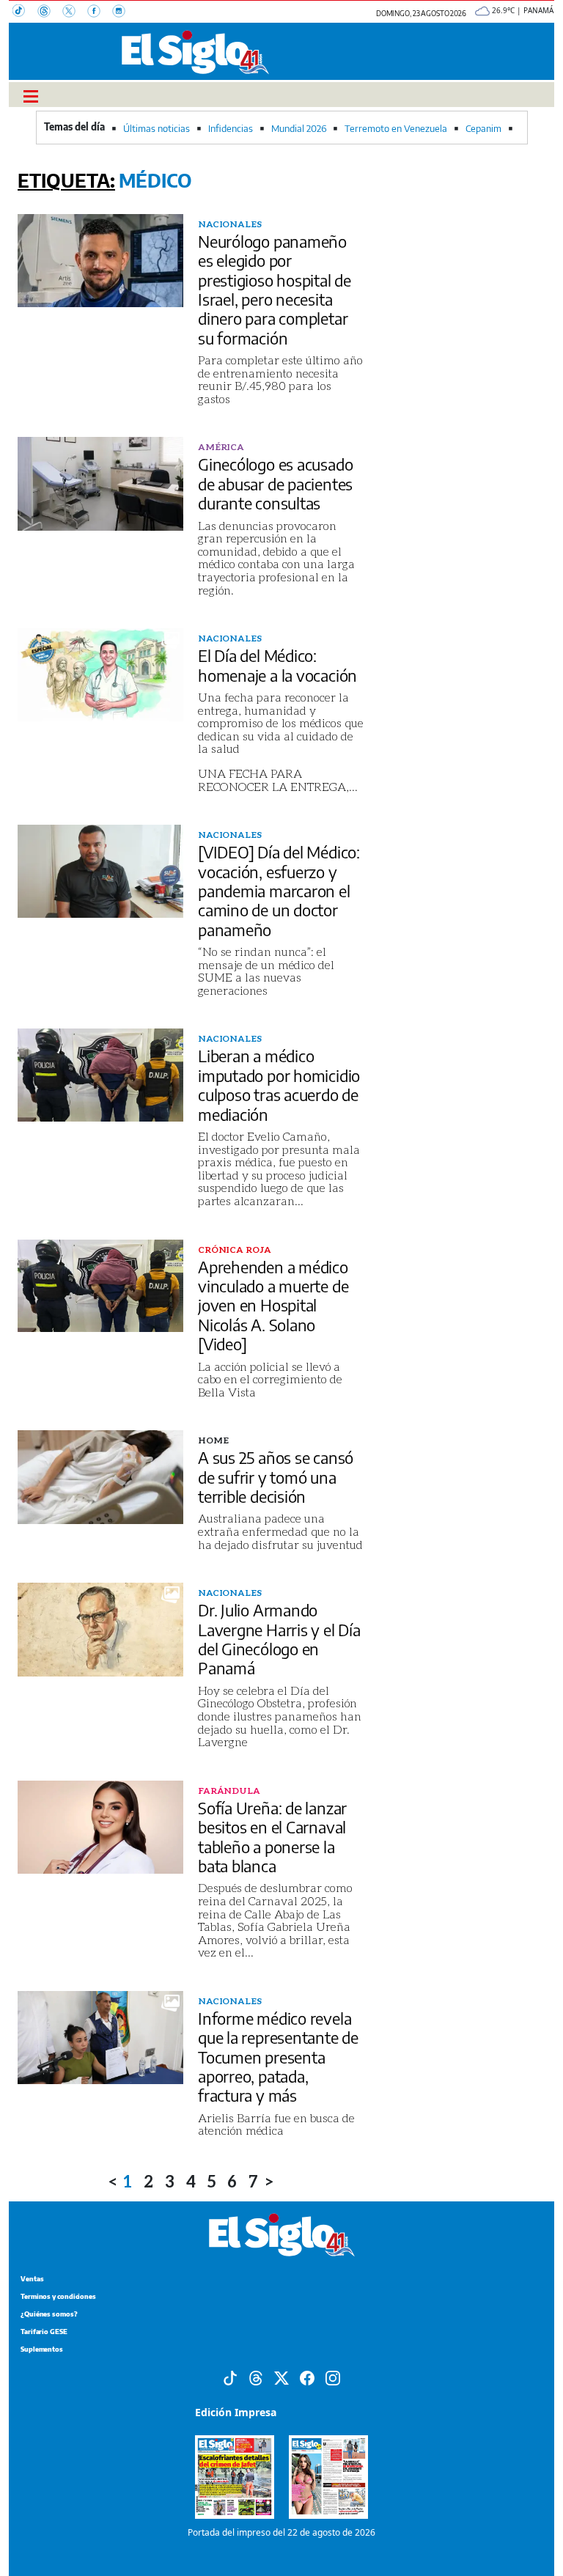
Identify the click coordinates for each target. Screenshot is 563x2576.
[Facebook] (100, 12)
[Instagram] (123, 12)
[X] (75, 12)
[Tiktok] (230, 2377)
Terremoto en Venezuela (396, 128)
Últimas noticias (157, 128)
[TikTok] (25, 12)
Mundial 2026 (299, 128)
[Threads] (50, 12)
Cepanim (483, 128)
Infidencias (231, 128)
